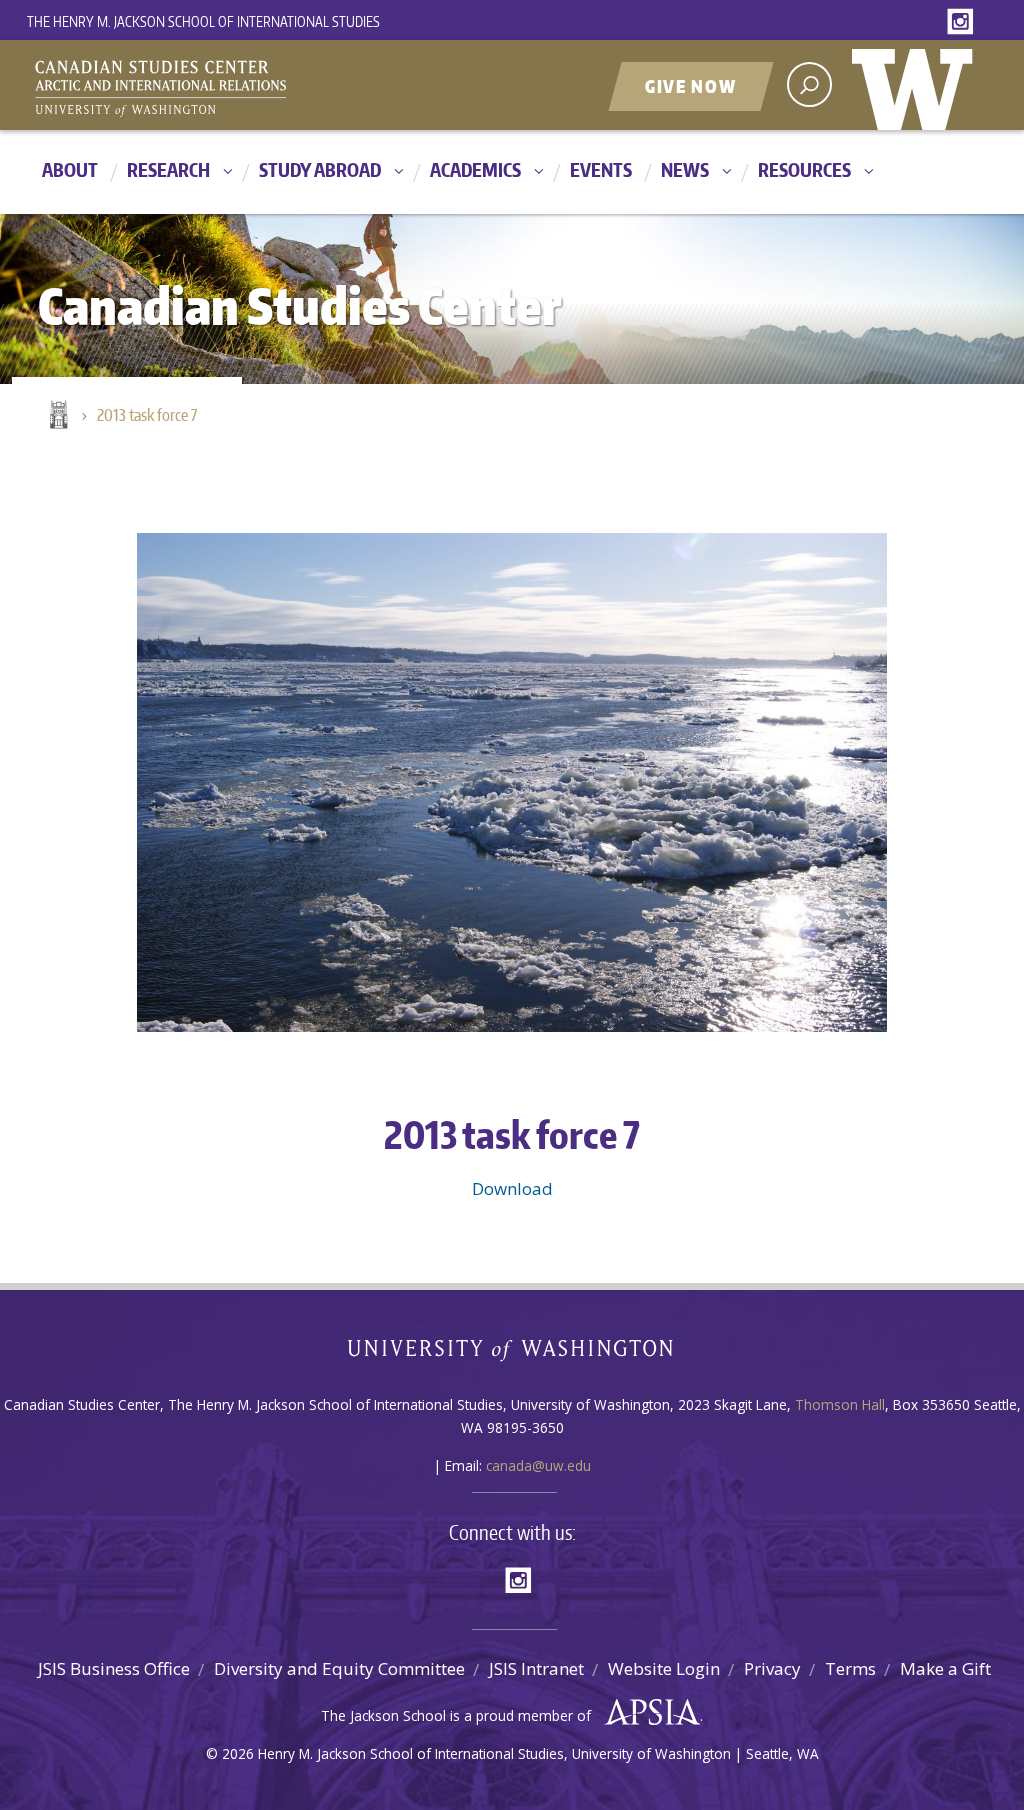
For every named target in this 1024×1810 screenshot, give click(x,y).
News (685, 169)
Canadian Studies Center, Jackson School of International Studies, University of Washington (252, 87)
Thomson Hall (840, 1404)
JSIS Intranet (536, 1668)
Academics (475, 169)
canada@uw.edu (538, 1465)
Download (512, 1188)
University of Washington (917, 85)
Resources (804, 169)
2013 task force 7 (147, 415)
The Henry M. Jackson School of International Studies (203, 21)
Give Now (691, 86)
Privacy (772, 1668)
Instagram (964, 22)
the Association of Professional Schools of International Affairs (647, 1713)
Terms (850, 1668)
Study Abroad (320, 169)
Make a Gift (945, 1668)
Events (601, 169)
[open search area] (809, 84)
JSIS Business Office (114, 1668)
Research (168, 169)
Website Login (664, 1668)
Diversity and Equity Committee (339, 1668)
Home (57, 416)
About (70, 169)
